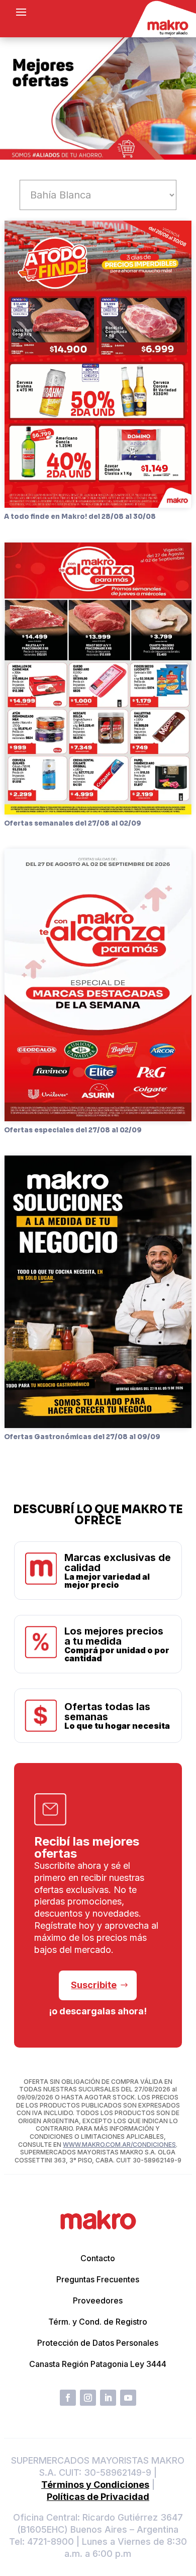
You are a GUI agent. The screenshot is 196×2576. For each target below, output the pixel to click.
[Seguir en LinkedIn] (108, 2398)
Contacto (98, 2258)
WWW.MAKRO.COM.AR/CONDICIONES (119, 2145)
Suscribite (94, 1985)
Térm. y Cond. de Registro (98, 2322)
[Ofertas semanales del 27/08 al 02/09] (98, 679)
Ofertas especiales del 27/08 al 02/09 (73, 1130)
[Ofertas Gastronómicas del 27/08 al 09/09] (98, 1292)
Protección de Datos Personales (98, 2343)
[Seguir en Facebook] (68, 2398)
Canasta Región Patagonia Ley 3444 (98, 2364)
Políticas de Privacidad (98, 2497)
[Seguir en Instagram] (88, 2398)
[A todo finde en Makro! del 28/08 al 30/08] (98, 364)
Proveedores (98, 2300)
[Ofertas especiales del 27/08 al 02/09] (98, 985)
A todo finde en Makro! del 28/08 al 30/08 (80, 517)
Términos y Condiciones (95, 2485)
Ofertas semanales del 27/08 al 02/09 (73, 823)
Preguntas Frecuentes (98, 2279)
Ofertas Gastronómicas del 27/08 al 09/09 (82, 1437)
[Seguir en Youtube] (128, 2398)
